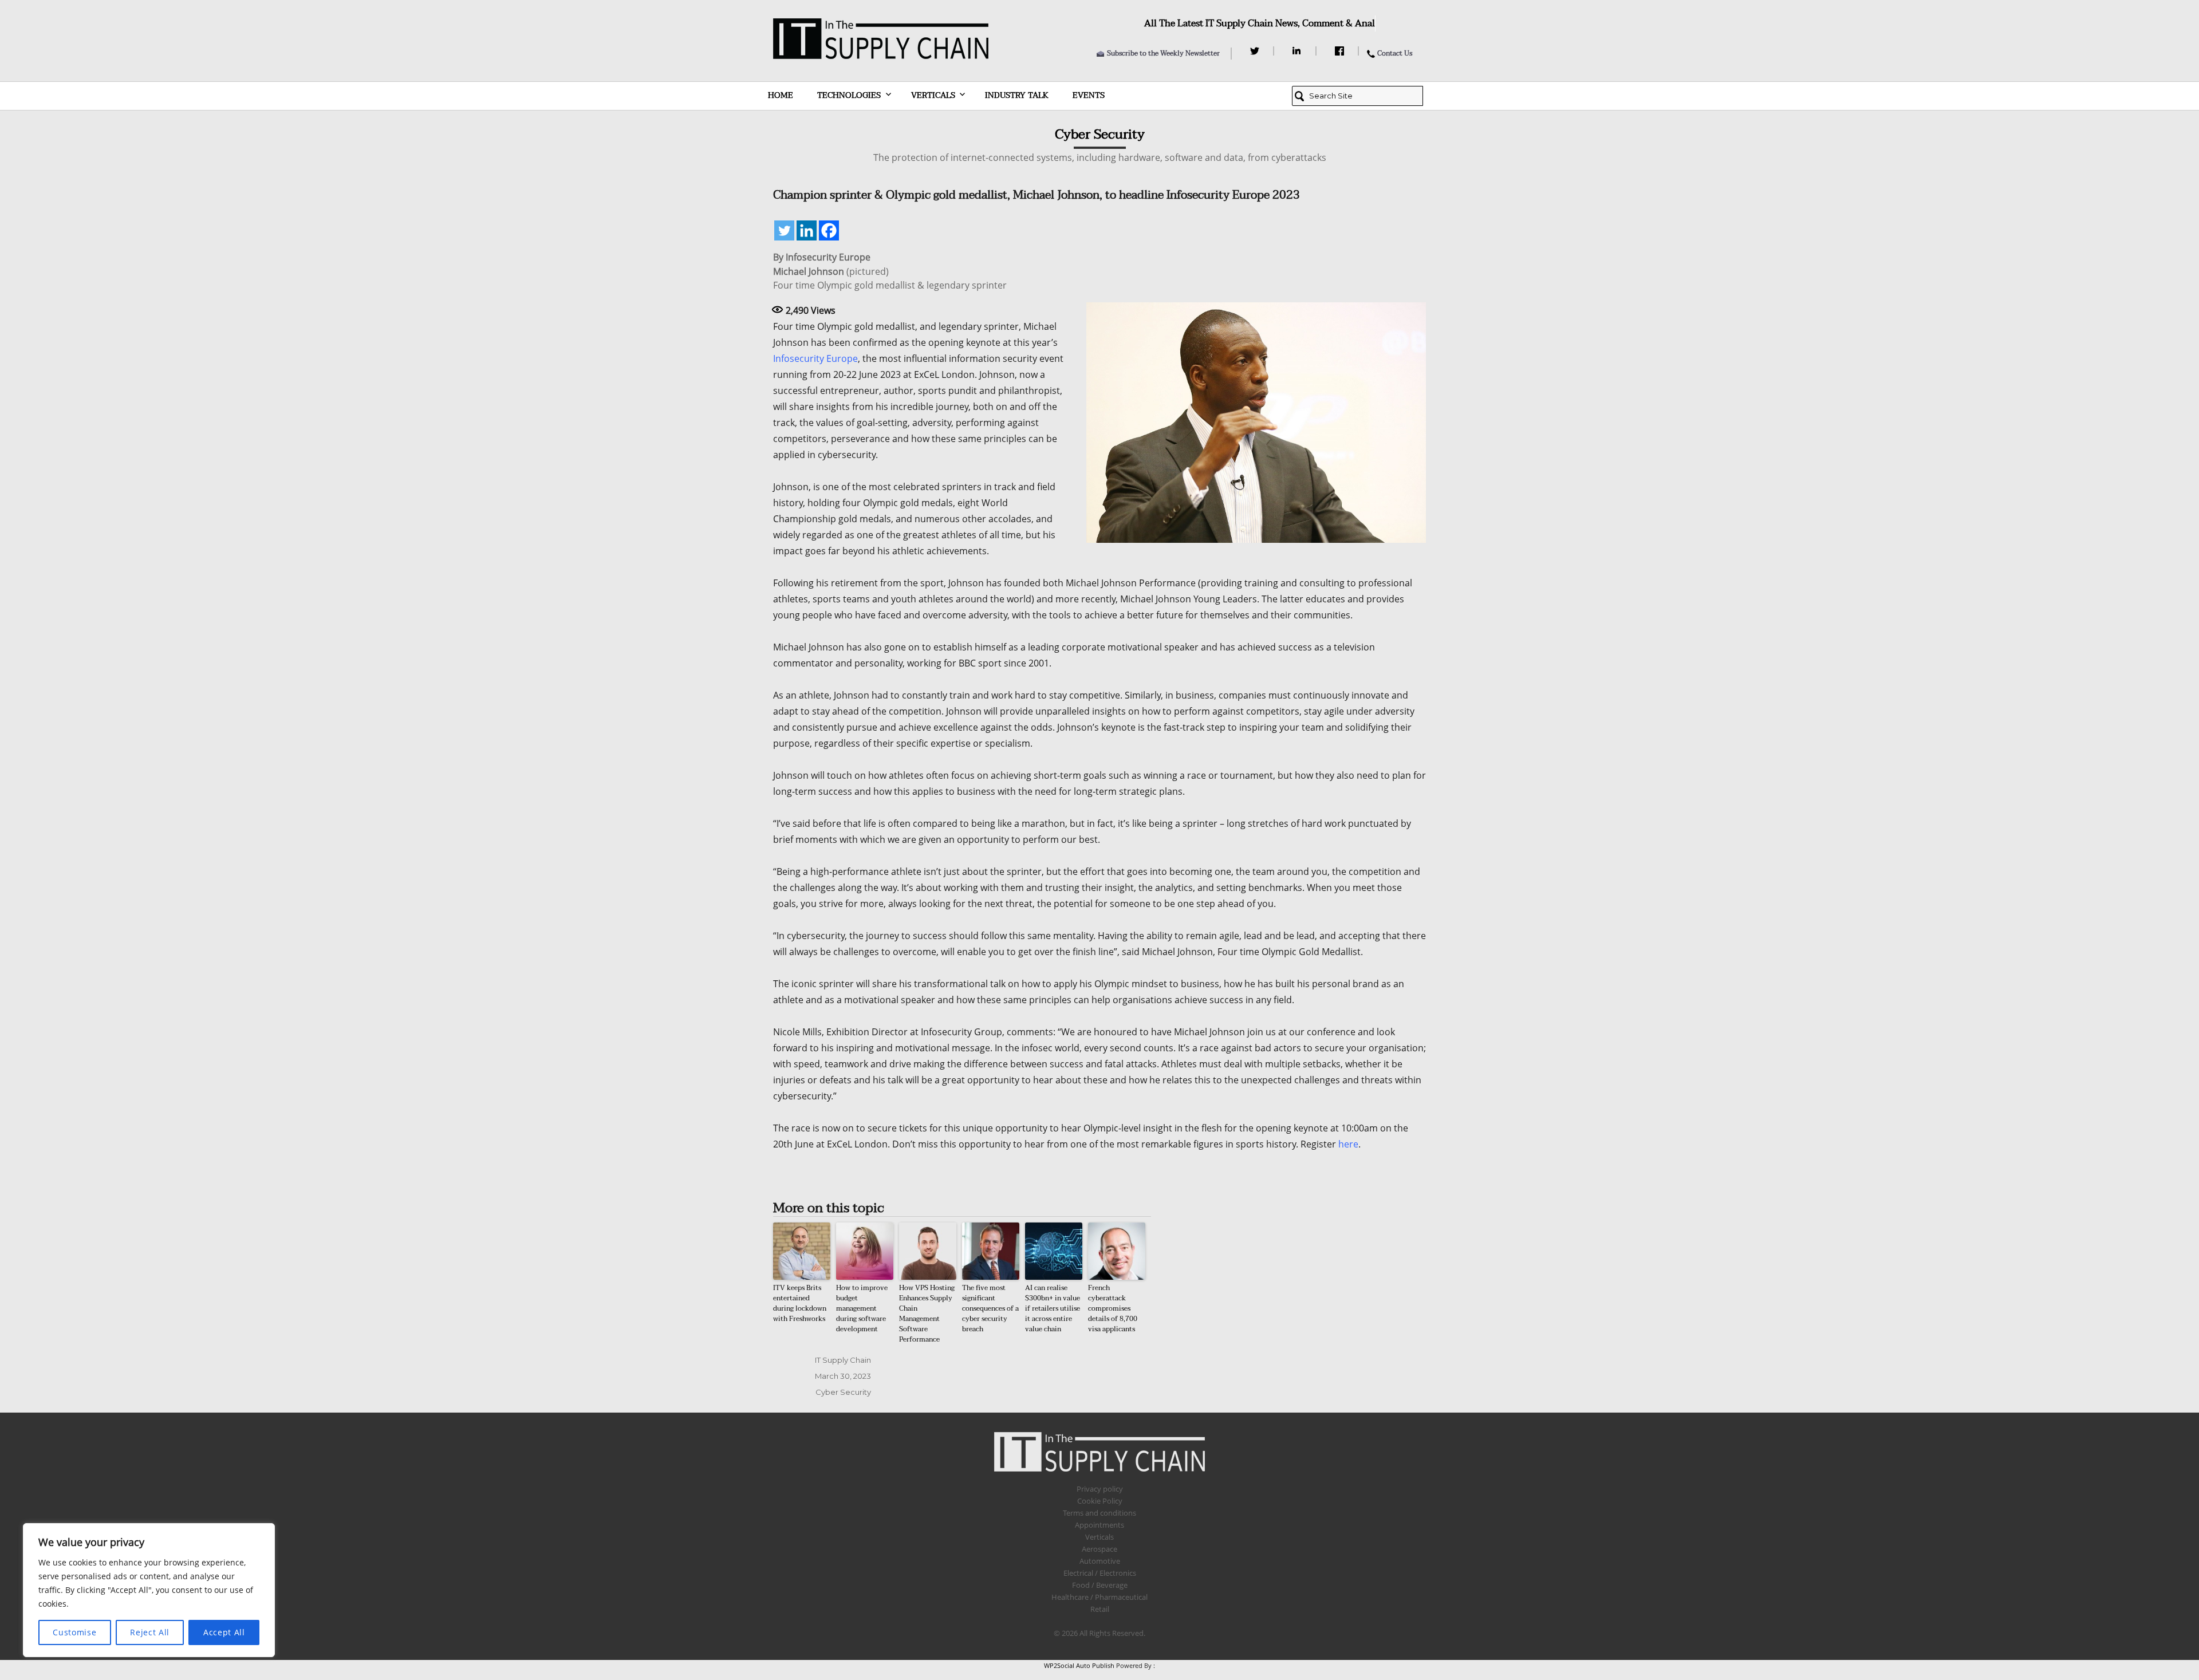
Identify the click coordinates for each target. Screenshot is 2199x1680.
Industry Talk (1017, 95)
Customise (74, 1632)
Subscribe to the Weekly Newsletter (1163, 53)
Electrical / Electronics (1100, 1573)
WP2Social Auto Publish (1079, 1665)
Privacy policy (1100, 1489)
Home (781, 95)
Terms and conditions (1099, 1513)
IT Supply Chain (843, 1360)
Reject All (150, 1632)
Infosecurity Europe (815, 358)
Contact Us (1395, 53)
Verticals (933, 95)
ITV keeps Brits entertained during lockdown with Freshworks (800, 1303)
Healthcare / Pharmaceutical (1099, 1597)
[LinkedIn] (1298, 51)
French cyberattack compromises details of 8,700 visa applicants (1113, 1308)
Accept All (224, 1632)
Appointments (1099, 1525)
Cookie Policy (1100, 1501)
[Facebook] (1341, 51)
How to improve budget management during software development (862, 1308)
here (1348, 1144)
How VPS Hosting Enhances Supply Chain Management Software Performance (927, 1314)
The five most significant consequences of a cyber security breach (990, 1308)
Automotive (1100, 1561)
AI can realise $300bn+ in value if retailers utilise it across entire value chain (1053, 1308)
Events (1089, 95)
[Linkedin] (807, 230)
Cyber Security (843, 1392)
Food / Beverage (1100, 1585)
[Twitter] (1256, 51)
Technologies (849, 95)
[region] (149, 1590)
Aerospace (1099, 1549)
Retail (1100, 1609)
